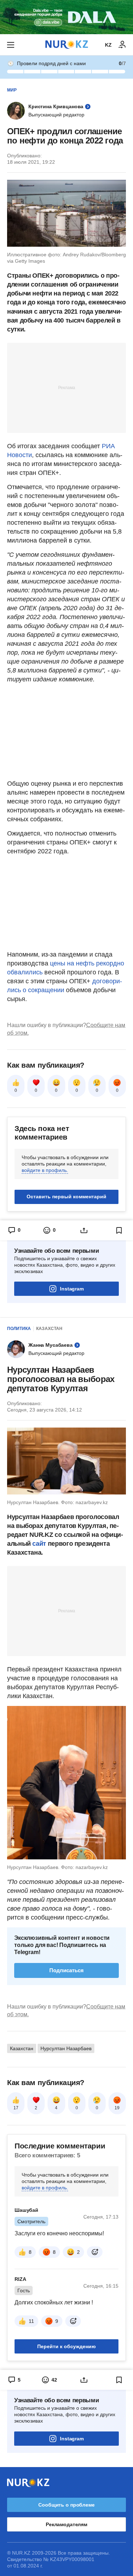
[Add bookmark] (119, 1230)
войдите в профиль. (45, 1170)
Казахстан (49, 1329)
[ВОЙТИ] (122, 45)
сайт (40, 1544)
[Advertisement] (67, 387)
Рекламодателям (66, 2524)
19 (117, 2108)
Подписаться (66, 1970)
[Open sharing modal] (84, 1230)
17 (16, 2108)
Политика (19, 1329)
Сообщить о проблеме (66, 2505)
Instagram (72, 1289)
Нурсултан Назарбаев (66, 2048)
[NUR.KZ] (67, 45)
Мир (12, 90)
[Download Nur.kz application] (66, 17)
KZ (108, 45)
